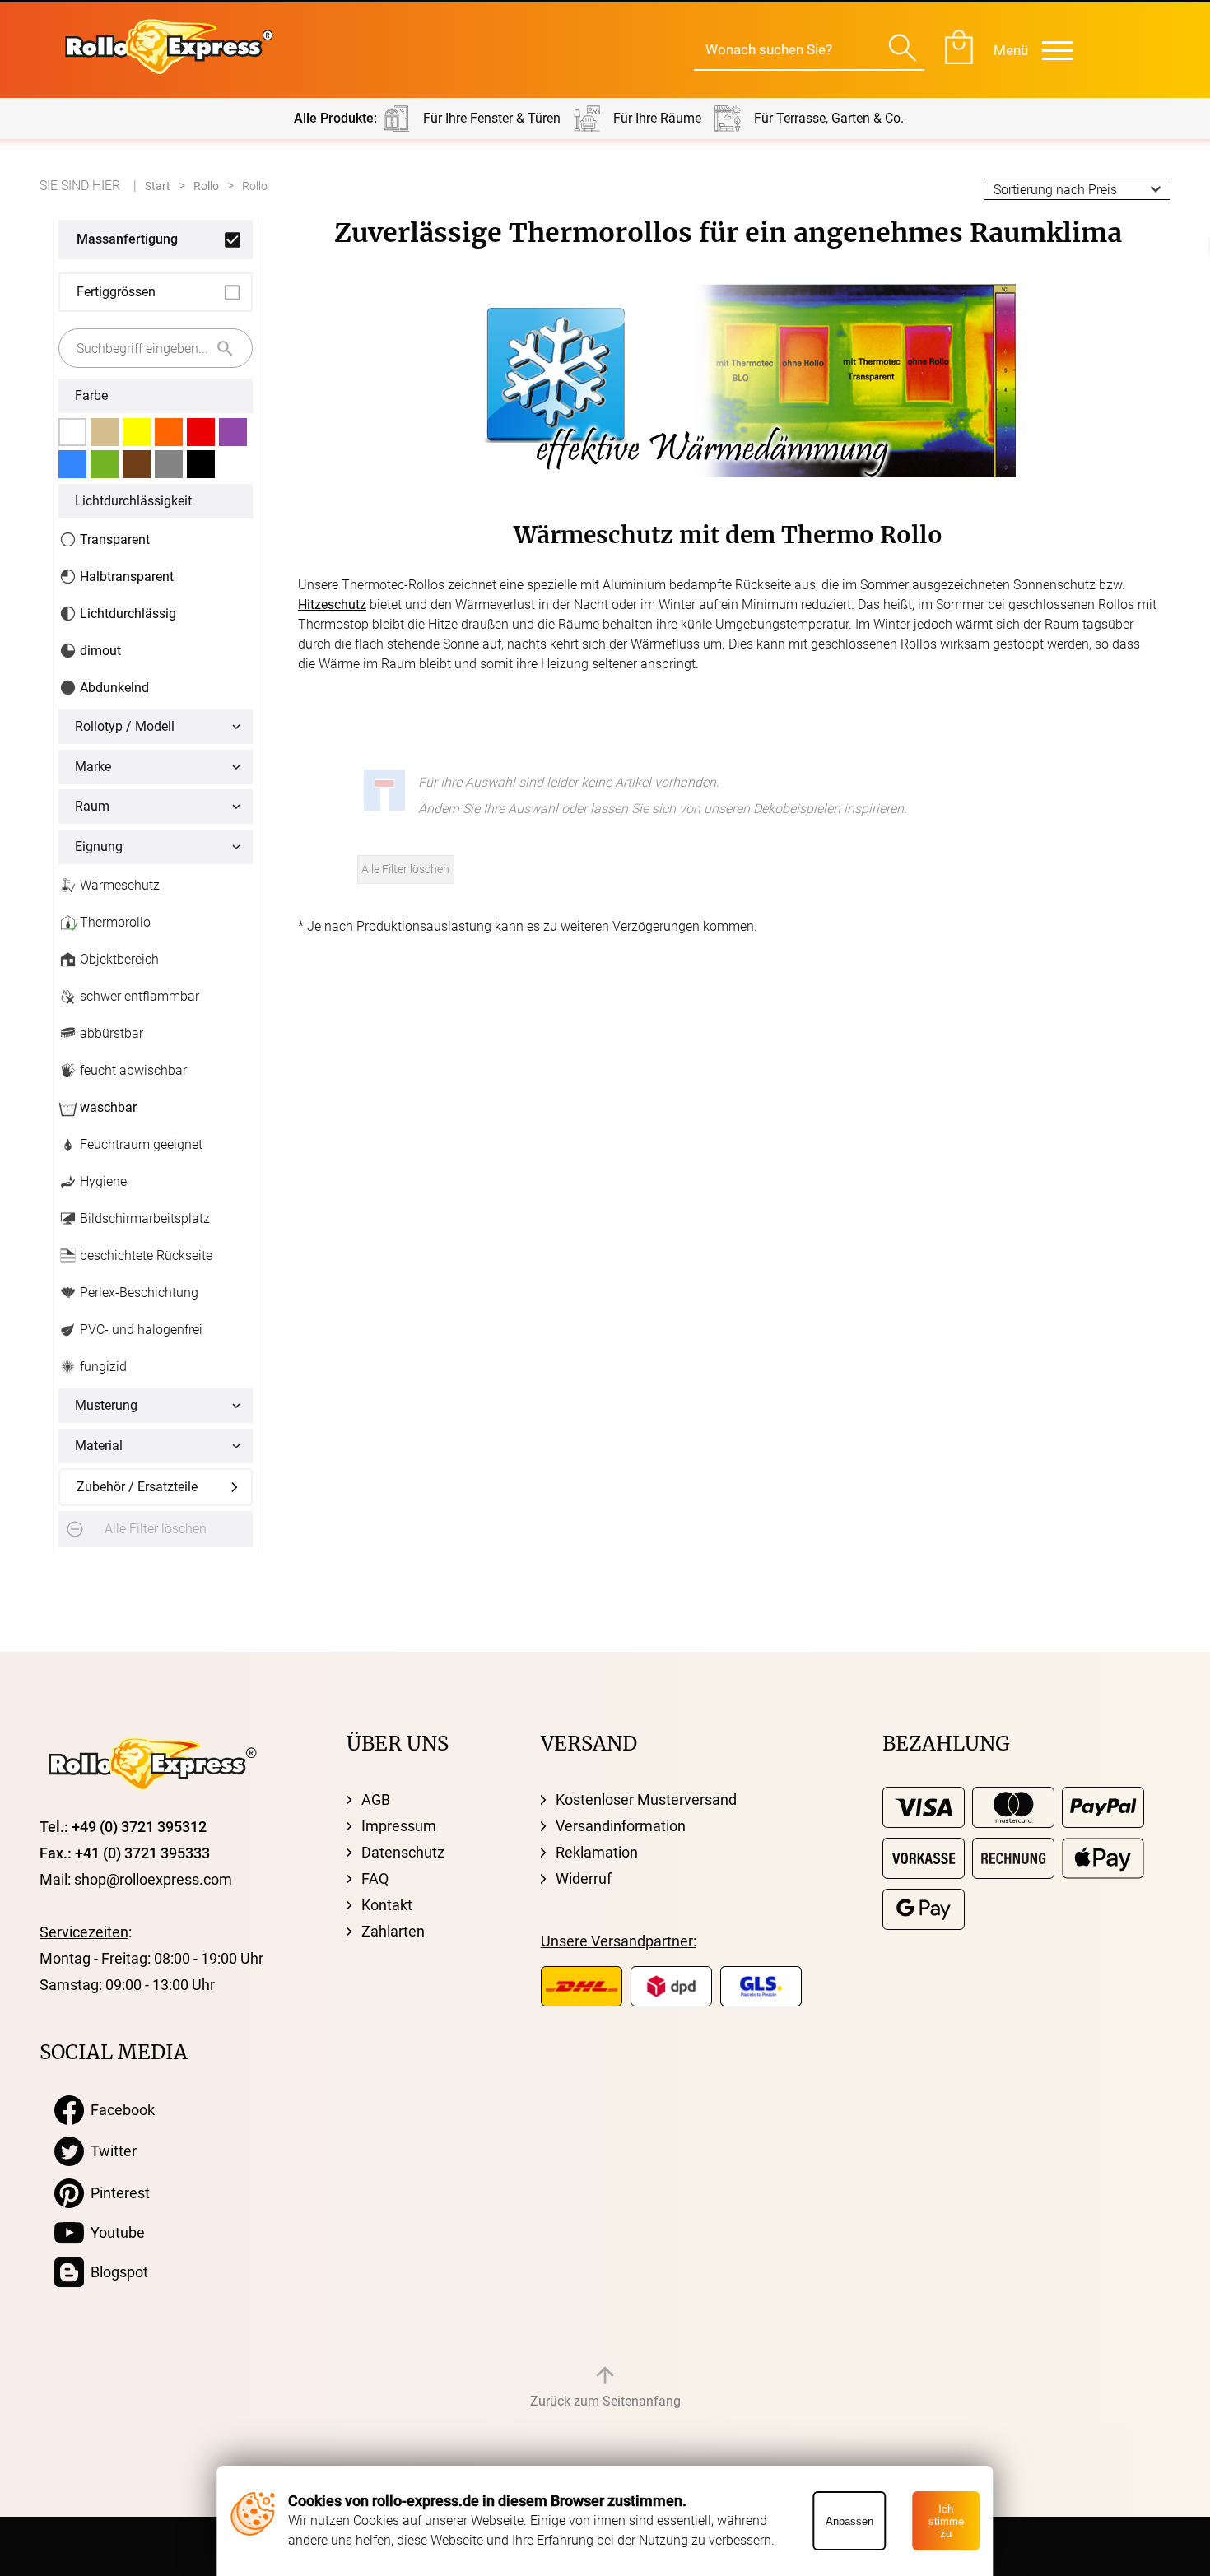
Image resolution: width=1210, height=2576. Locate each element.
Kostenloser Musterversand (646, 1799)
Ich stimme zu (946, 2521)
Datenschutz (403, 1852)
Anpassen (849, 2521)
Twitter (110, 2151)
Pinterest (117, 2193)
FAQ (375, 1879)
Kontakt (387, 1905)
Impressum (399, 1826)
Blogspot (116, 2272)
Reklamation (597, 1852)
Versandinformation (621, 1826)
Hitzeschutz (332, 604)
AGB (376, 1799)
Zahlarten (393, 1931)
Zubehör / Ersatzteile (137, 1487)
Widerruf (584, 1879)
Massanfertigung (127, 239)
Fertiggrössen (116, 292)
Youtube (114, 2232)
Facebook (119, 2110)
